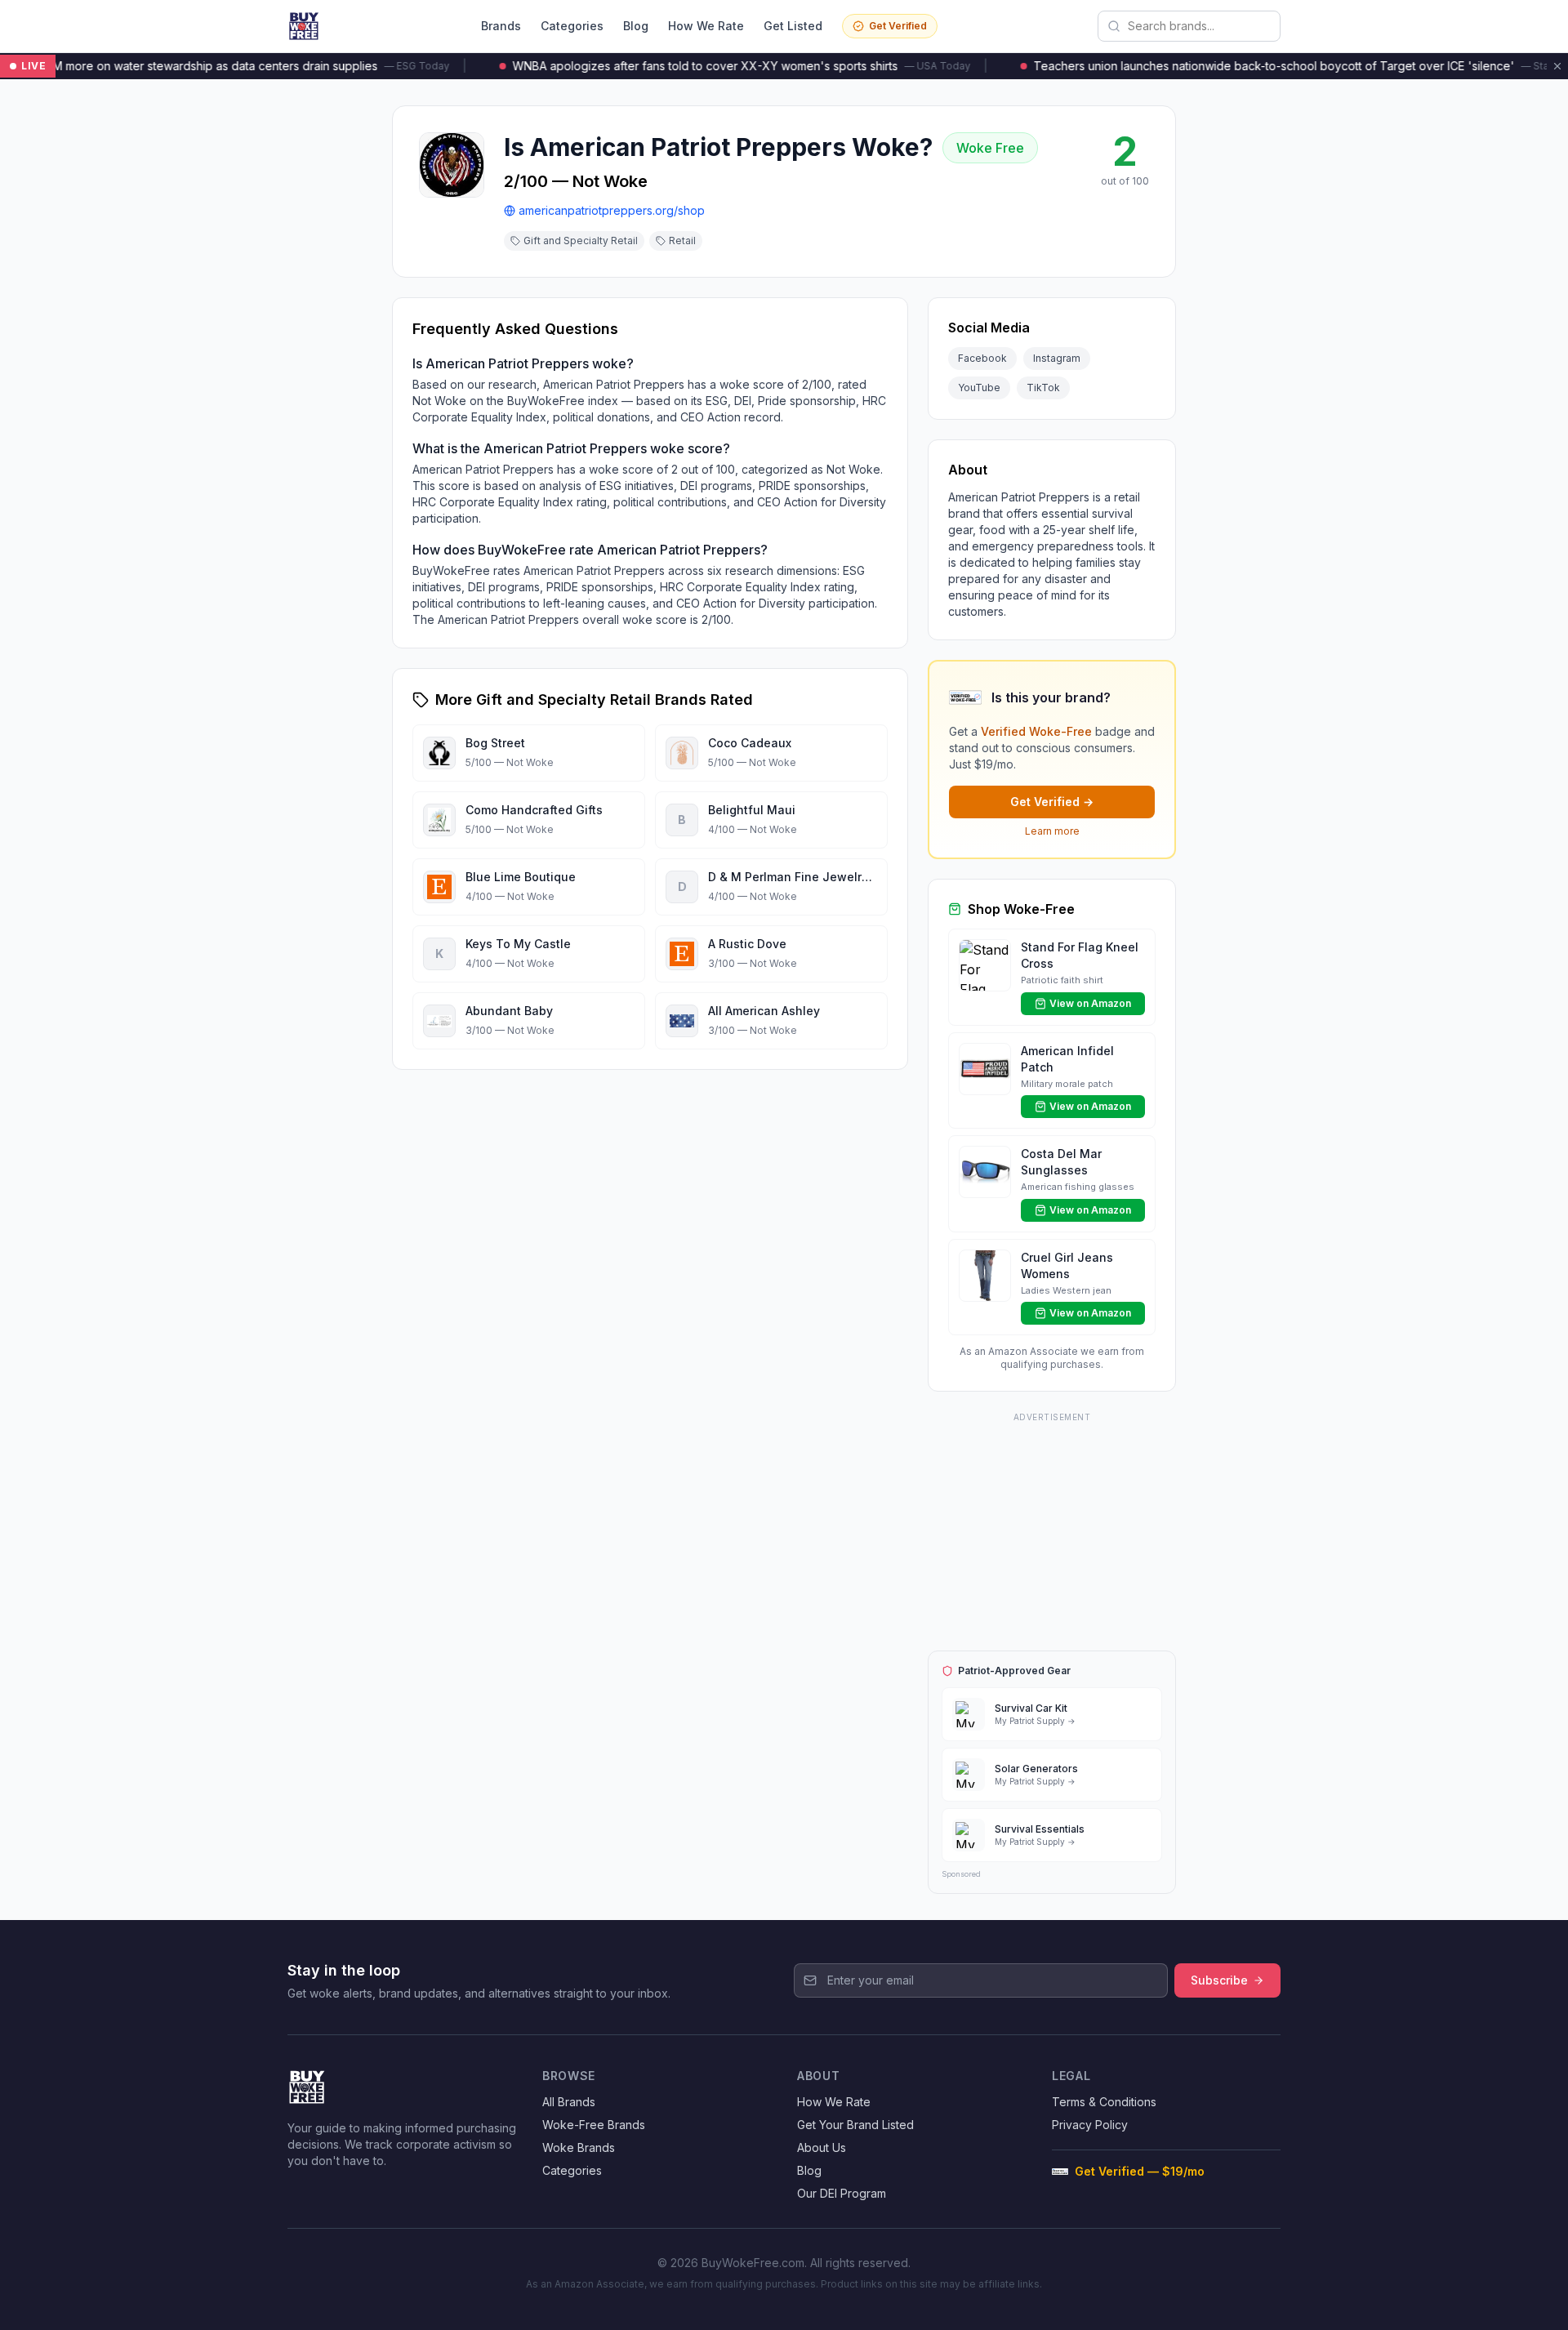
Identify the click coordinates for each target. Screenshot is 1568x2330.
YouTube (979, 388)
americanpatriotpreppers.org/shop (612, 210)
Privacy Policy (1090, 2125)
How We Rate (706, 26)
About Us (822, 2147)
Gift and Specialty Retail (581, 241)
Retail (682, 241)
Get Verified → (1052, 802)
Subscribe (1219, 1980)
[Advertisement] (1052, 1529)
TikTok (1043, 388)
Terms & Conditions (1104, 2102)
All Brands (569, 2102)
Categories (572, 26)
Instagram (1057, 358)
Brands (501, 26)
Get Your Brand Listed (855, 2125)
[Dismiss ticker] (1557, 66)
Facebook (982, 358)
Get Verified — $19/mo (1140, 2171)
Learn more (1052, 831)
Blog (636, 26)
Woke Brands (579, 2147)
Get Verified (898, 26)
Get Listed (793, 26)
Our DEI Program (842, 2193)
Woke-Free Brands (594, 2125)
